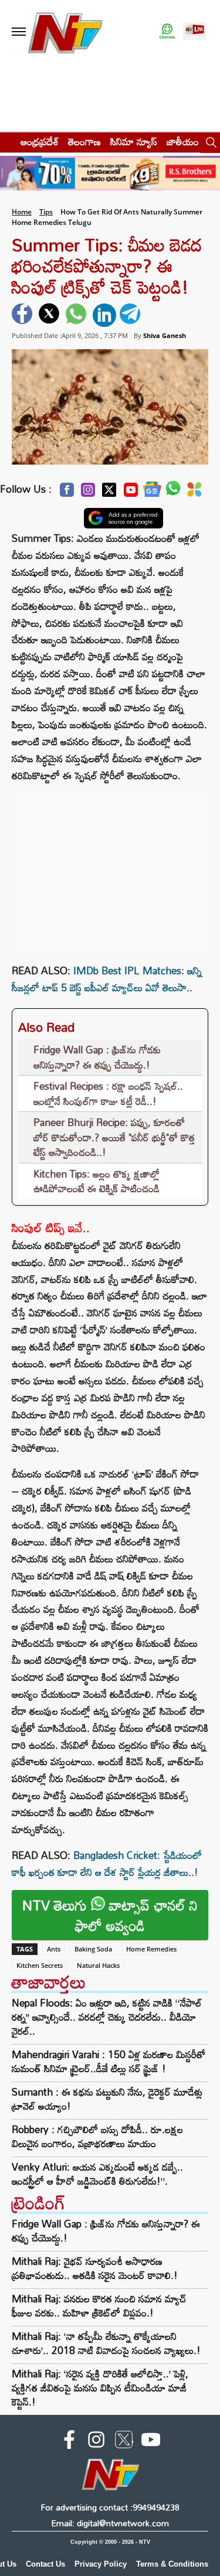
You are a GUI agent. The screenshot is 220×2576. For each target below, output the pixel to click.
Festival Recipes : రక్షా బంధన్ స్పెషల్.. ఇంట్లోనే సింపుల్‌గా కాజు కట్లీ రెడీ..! (108, 1093)
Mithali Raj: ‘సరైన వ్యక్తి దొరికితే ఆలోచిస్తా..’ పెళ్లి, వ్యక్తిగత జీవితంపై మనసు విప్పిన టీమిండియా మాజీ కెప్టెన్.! (100, 2388)
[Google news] (152, 492)
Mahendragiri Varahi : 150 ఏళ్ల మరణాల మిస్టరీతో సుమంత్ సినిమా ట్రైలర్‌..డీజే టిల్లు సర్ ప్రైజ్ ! (109, 2062)
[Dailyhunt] (194, 493)
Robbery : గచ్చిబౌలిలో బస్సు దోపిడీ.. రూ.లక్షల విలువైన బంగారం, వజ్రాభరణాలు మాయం (97, 2137)
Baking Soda (93, 1949)
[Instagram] (88, 493)
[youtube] (151, 2442)
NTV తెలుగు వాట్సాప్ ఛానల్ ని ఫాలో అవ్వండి (110, 1915)
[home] (7, 141)
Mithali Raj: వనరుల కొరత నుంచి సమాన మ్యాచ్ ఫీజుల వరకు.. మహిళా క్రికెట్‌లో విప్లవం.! (99, 2306)
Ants (54, 1949)
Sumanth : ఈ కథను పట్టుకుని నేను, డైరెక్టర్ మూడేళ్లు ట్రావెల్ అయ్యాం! (107, 2099)
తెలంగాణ (84, 141)
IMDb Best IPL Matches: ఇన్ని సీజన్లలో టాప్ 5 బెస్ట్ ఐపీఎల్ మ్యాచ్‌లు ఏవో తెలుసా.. (107, 979)
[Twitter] (109, 493)
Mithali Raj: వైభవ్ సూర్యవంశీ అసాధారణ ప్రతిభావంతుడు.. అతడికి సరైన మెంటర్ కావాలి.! (95, 2268)
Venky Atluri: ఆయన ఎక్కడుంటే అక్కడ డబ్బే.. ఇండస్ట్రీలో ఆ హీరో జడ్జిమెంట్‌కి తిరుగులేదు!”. (97, 2174)
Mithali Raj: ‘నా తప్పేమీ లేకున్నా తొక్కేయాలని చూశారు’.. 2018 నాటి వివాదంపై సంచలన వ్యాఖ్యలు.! (106, 2343)
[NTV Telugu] (65, 32)
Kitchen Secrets (40, 1965)
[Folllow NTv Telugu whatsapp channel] (167, 32)
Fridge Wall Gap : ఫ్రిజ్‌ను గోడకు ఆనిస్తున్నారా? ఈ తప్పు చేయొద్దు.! (97, 1057)
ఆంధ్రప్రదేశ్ (40, 141)
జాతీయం (183, 141)
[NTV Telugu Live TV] (195, 32)
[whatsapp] (77, 315)
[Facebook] (67, 493)
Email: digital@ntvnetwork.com (110, 2523)
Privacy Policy (101, 2564)
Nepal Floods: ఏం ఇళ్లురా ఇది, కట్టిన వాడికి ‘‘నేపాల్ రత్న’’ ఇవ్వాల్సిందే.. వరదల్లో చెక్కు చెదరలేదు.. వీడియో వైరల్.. (107, 2017)
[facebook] (23, 315)
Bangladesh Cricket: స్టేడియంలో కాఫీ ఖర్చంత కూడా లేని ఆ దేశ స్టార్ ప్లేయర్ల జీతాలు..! (107, 1864)
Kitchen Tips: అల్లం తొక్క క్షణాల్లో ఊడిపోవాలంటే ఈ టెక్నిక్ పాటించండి (97, 1181)
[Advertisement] (110, 866)
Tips (46, 212)
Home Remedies (151, 1949)
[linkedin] (104, 315)
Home (22, 212)
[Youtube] (131, 493)
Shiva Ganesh (165, 335)
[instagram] (96, 2442)
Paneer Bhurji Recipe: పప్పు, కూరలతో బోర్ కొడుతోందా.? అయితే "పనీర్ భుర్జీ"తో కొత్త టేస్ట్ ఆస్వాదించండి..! (114, 1137)
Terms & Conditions (172, 2564)
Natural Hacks (98, 1965)
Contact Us (45, 2564)
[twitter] (50, 315)
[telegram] (131, 315)
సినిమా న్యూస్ (134, 141)
